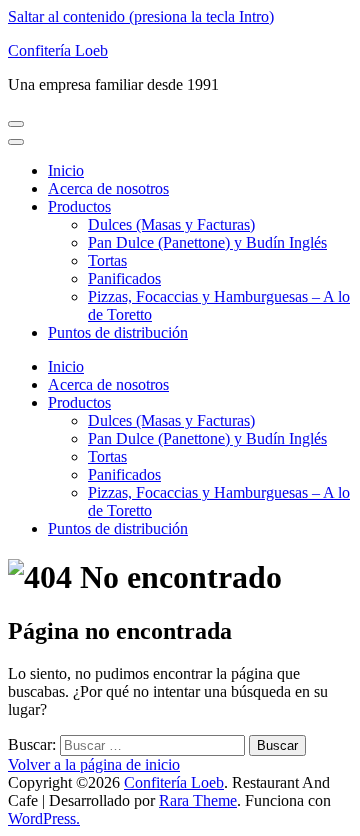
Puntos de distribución (118, 332)
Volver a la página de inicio (94, 764)
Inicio (66, 170)
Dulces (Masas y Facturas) (171, 224)
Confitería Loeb (58, 50)
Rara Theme (198, 800)
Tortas (107, 260)
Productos (79, 206)
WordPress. (44, 818)
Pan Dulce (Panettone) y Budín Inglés (207, 242)
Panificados (124, 278)
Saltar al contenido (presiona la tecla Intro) (141, 16)
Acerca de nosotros (108, 188)
